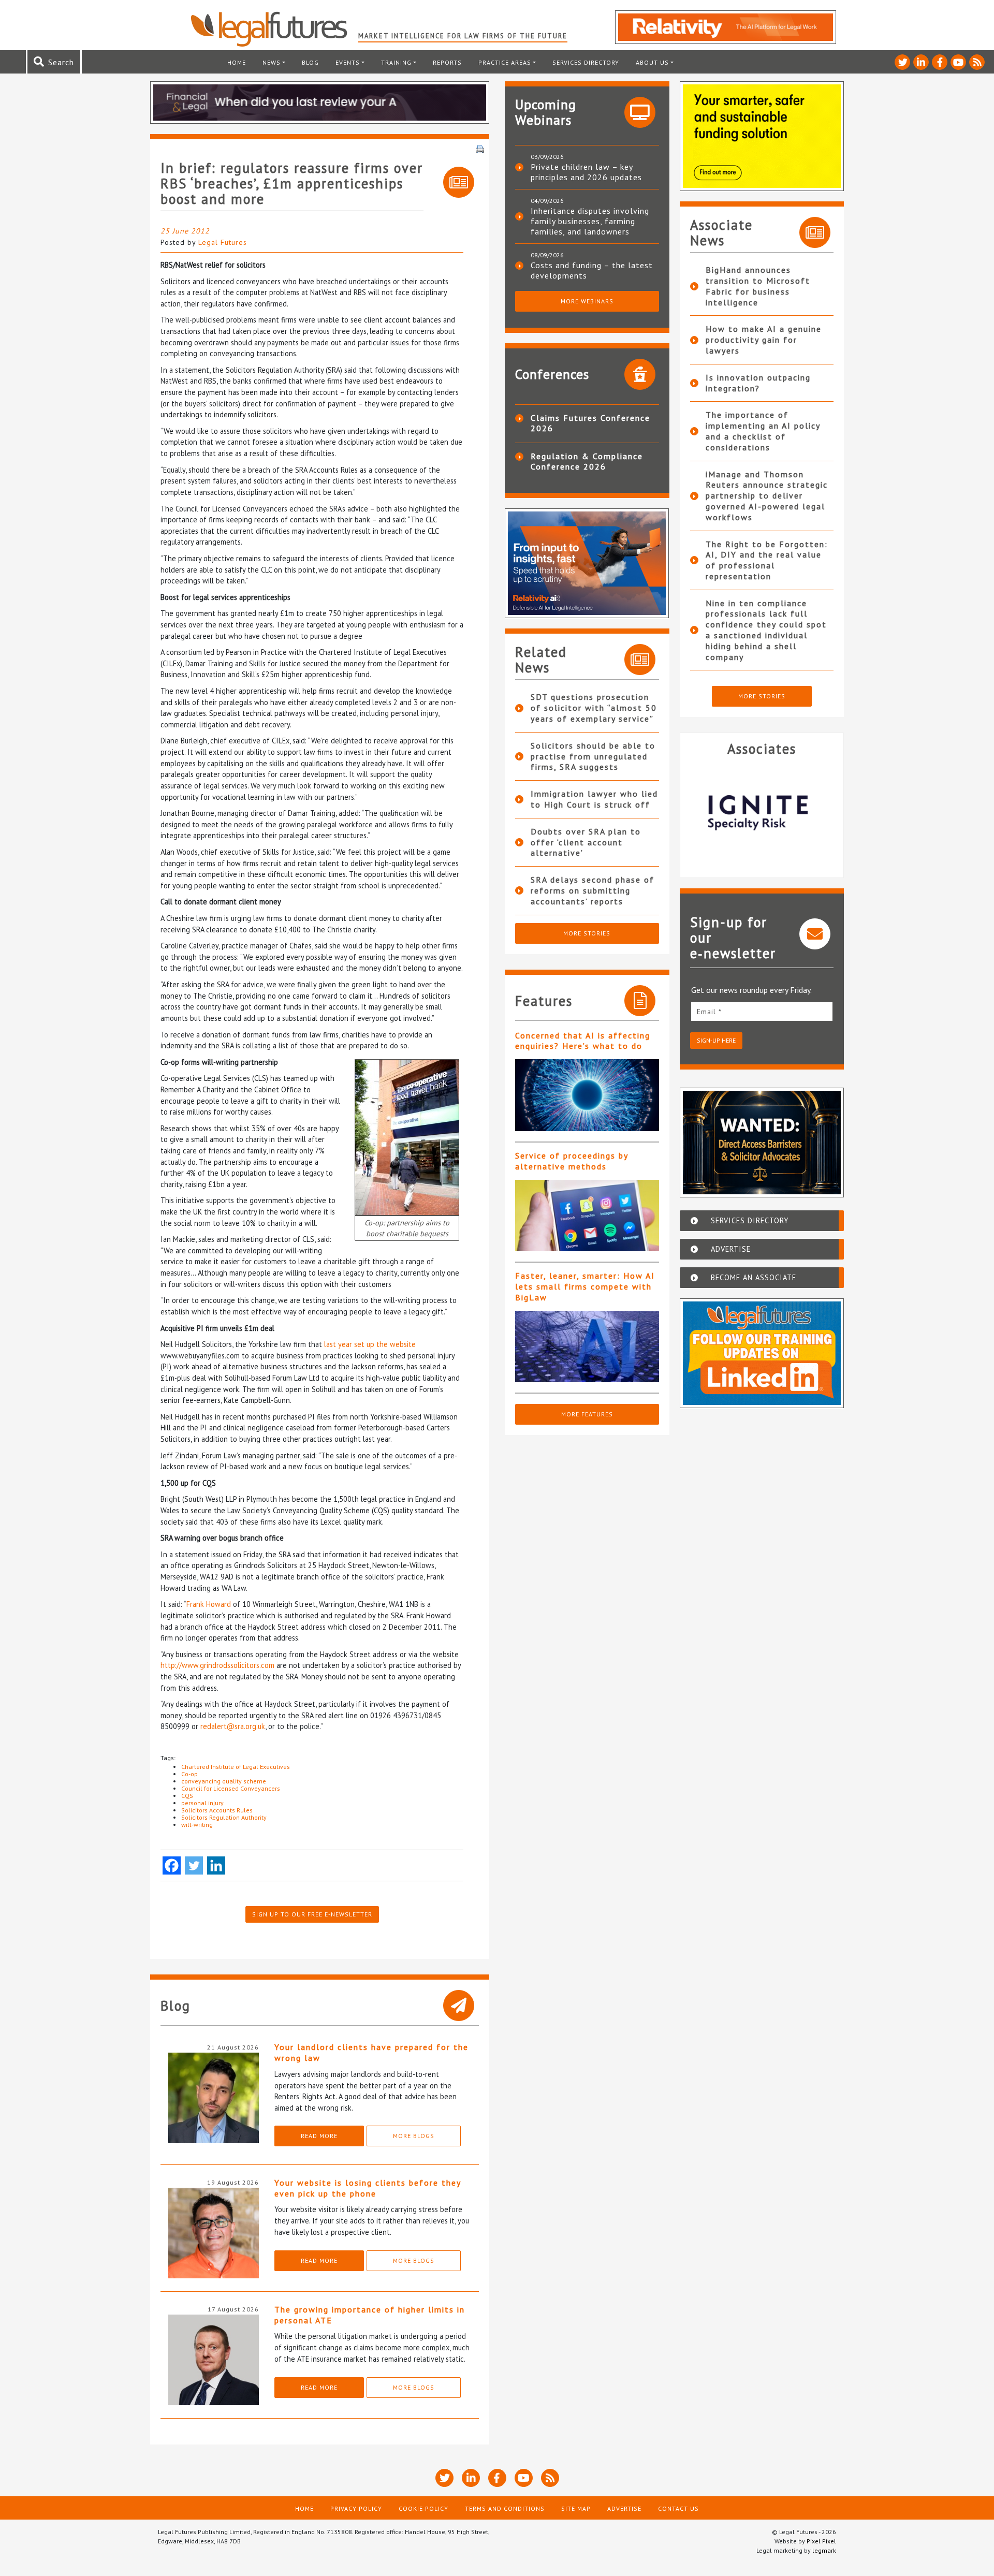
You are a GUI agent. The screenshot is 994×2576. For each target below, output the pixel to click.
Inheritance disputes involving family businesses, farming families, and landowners (590, 221)
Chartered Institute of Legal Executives (236, 1767)
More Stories (587, 933)
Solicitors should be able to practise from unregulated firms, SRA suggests (593, 756)
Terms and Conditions (505, 2508)
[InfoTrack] (791, 813)
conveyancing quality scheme (224, 1781)
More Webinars (587, 301)
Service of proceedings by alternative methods (572, 1161)
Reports (447, 62)
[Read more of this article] (587, 1095)
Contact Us (678, 2508)
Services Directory (586, 62)
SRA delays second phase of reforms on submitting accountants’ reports (593, 890)
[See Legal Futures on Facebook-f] (940, 62)
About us (652, 62)
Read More (319, 2136)
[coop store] (407, 1136)
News (272, 62)
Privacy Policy (356, 2508)
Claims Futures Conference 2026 (590, 423)
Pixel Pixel (821, 2541)
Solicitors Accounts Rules (217, 1810)
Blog (310, 62)
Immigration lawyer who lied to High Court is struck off (594, 799)
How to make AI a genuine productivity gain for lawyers (764, 340)
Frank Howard (209, 1604)
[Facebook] (172, 1865)
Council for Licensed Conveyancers (231, 1788)
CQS (187, 1796)
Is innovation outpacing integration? (758, 383)
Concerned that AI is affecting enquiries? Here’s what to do (583, 1041)
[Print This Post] (480, 148)
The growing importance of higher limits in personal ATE (370, 2315)
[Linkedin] (216, 1865)
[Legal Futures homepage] (274, 29)
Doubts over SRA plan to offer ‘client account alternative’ (586, 842)
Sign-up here (716, 1040)
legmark (824, 2550)
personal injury (202, 1803)
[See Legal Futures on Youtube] (958, 62)
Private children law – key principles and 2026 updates (586, 172)
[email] (762, 1011)
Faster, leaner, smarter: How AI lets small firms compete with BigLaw (585, 1286)
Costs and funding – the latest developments (592, 270)
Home (237, 62)
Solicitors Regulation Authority (224, 1817)
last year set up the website (370, 1344)
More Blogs (414, 2136)
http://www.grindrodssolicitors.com (217, 1665)
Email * (709, 1012)
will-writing (197, 1825)
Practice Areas (505, 62)
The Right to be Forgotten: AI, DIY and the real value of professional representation (767, 560)
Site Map (576, 2508)
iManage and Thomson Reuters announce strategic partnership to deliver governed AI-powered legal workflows (767, 496)
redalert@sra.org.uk (233, 1726)
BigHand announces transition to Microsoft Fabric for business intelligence (758, 286)
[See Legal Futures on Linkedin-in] (921, 62)
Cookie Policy (423, 2508)
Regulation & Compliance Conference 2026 (587, 461)
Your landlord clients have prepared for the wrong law (371, 2052)
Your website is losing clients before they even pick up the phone (368, 2188)
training (396, 62)
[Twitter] (194, 1865)
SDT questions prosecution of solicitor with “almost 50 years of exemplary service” (594, 708)
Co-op (189, 1774)
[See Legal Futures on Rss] (977, 62)
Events (348, 62)
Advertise (624, 2508)
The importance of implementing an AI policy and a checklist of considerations (763, 431)
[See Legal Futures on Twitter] (902, 62)
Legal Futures (223, 242)
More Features (587, 1414)
